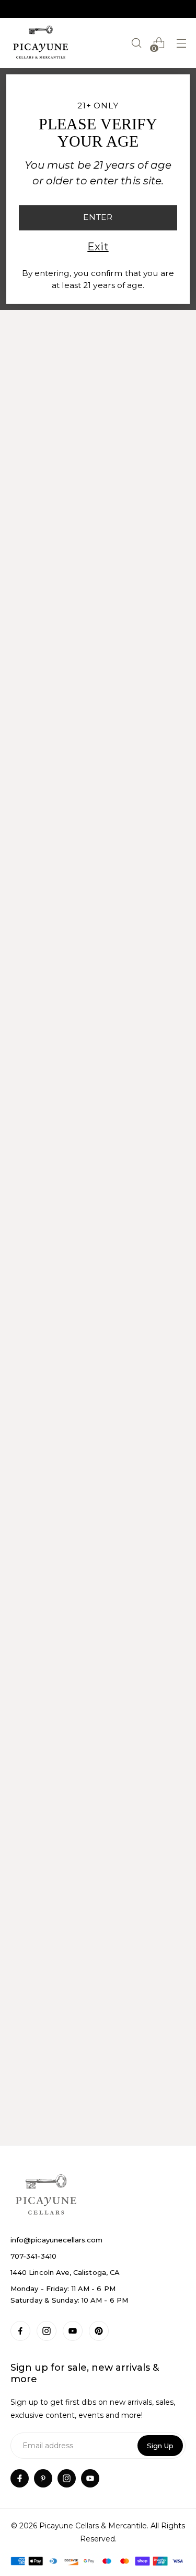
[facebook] (20, 2478)
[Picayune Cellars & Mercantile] (41, 43)
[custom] (20, 2331)
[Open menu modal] (181, 43)
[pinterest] (43, 2478)
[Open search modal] (136, 43)
